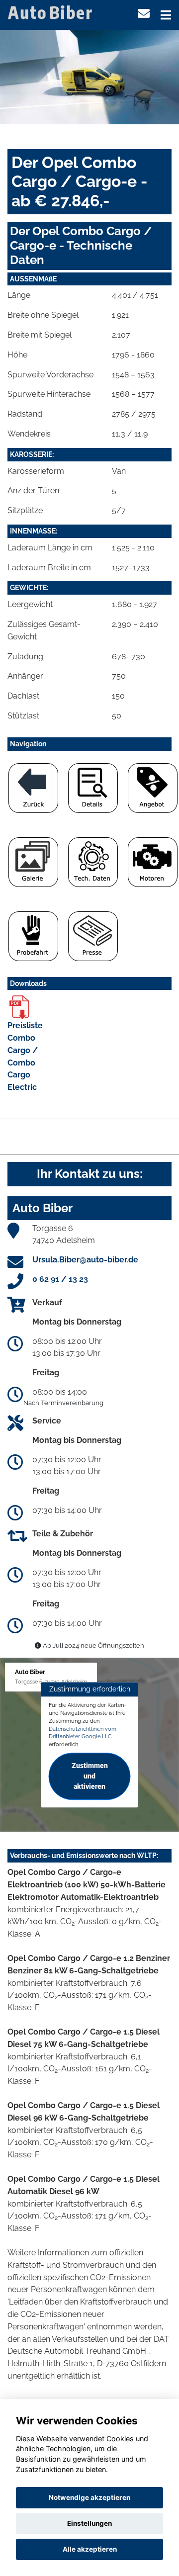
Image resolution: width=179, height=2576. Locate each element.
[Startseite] (52, 12)
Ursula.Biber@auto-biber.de (85, 1260)
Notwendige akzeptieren (89, 2497)
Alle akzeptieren (90, 2549)
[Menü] (166, 15)
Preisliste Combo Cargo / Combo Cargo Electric (25, 1056)
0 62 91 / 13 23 (60, 1279)
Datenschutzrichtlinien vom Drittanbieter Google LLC (83, 1733)
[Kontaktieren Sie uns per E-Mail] (144, 14)
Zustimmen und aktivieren (90, 1776)
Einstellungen (89, 2523)
